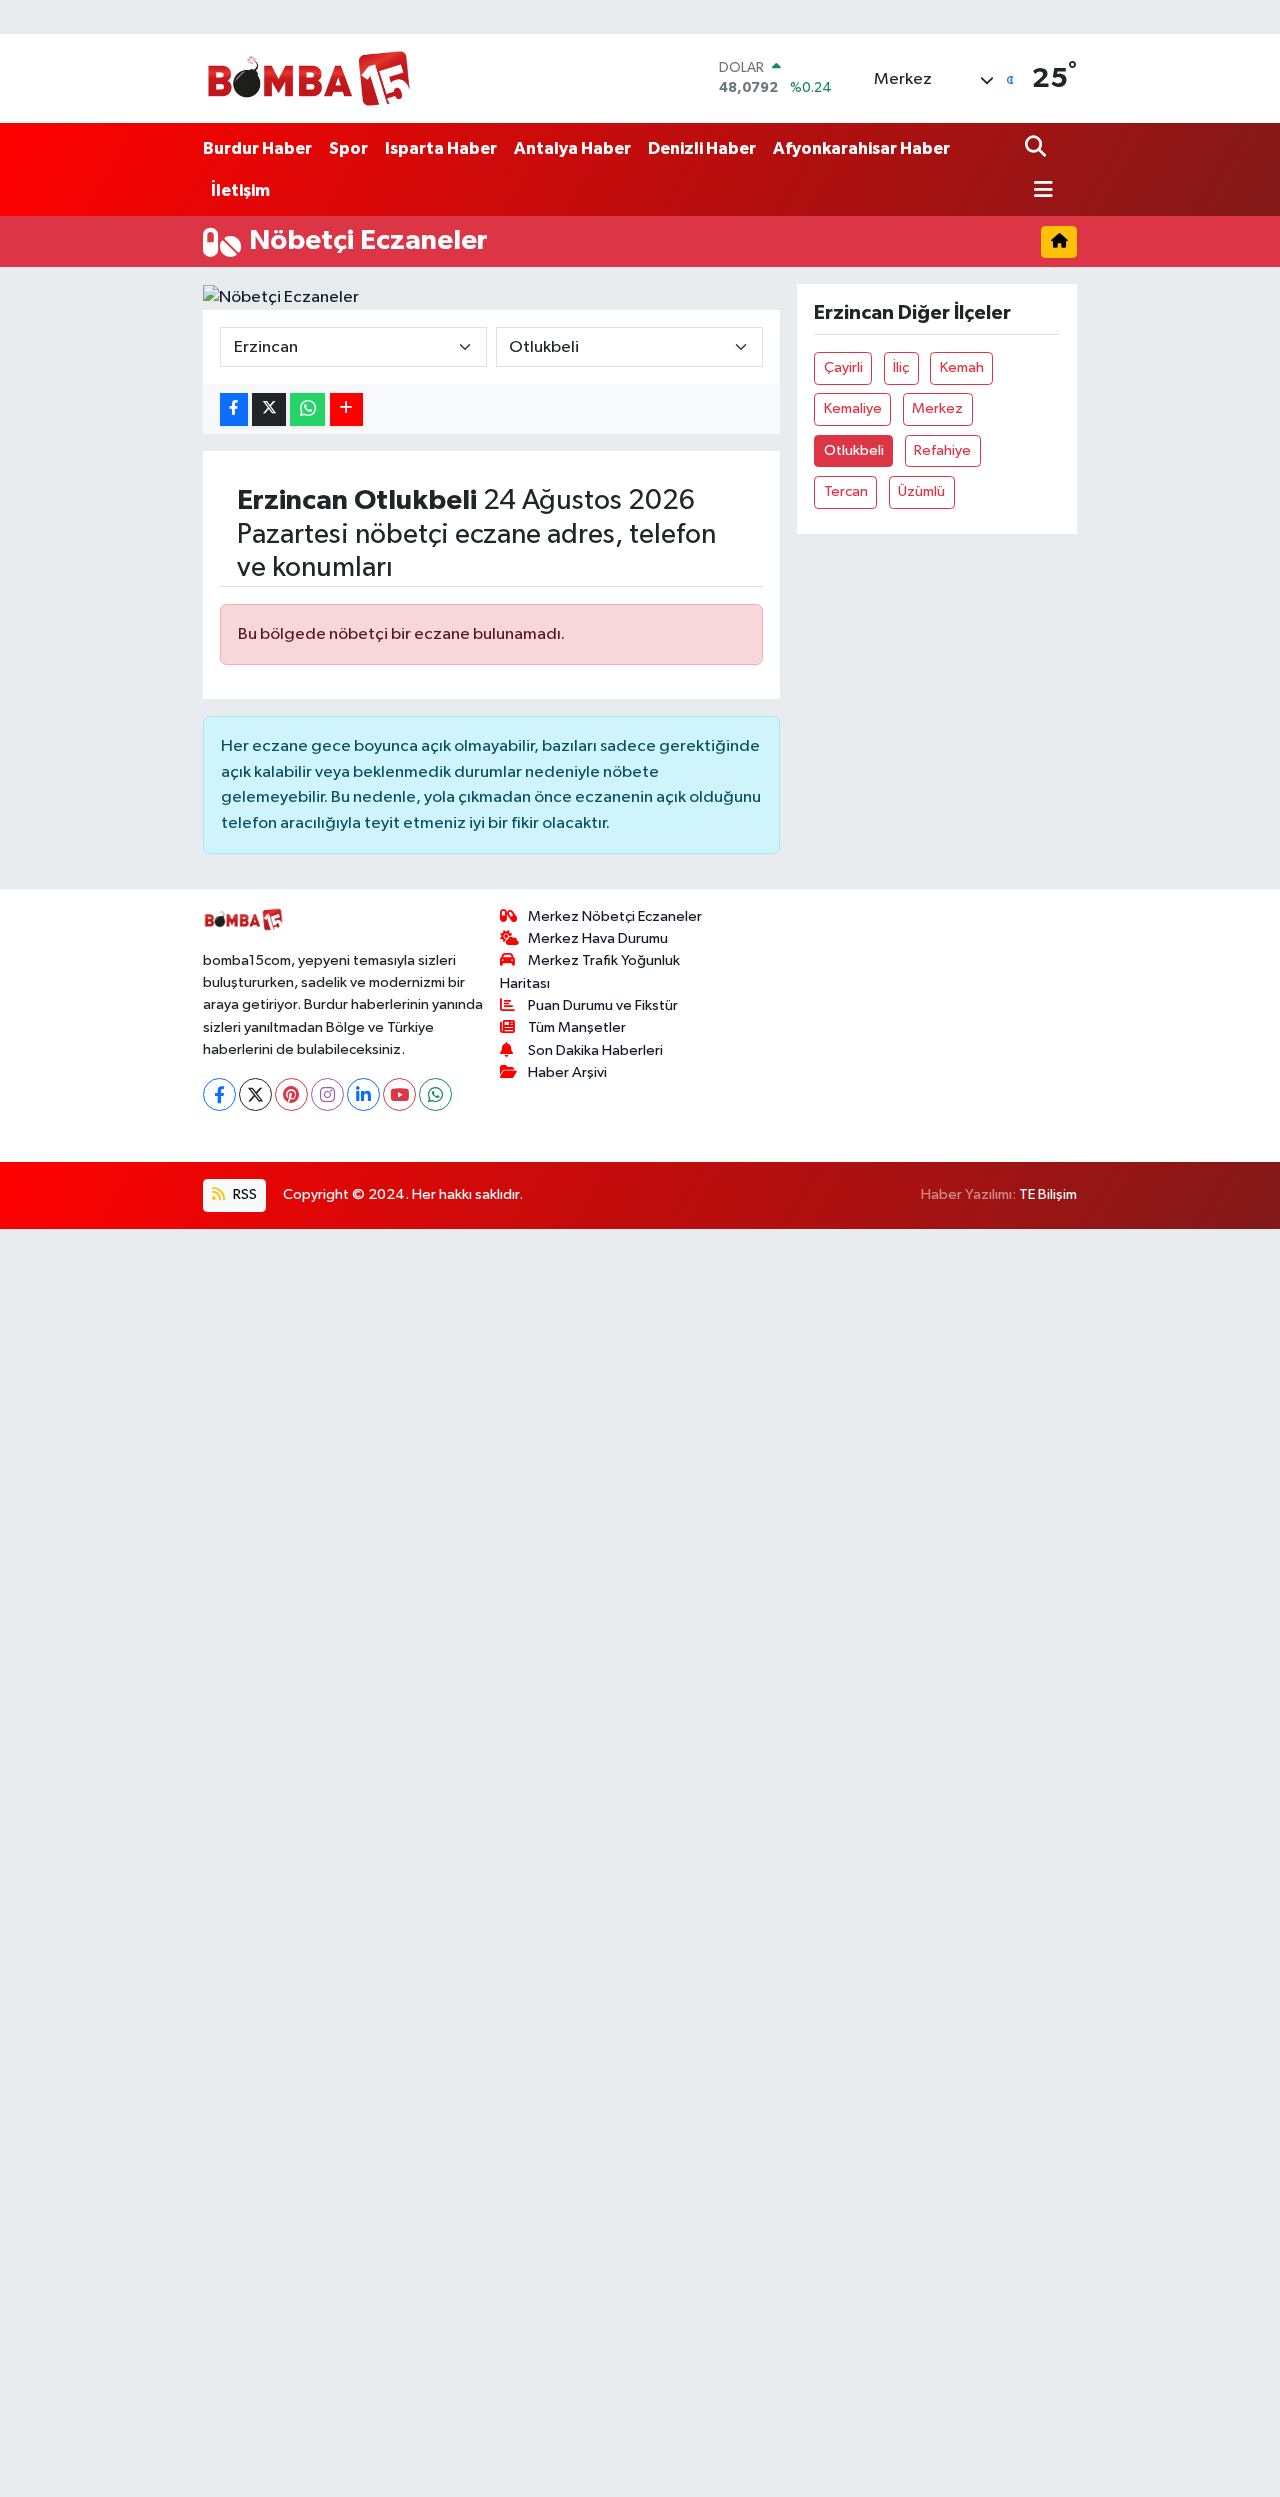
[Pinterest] (291, 1094)
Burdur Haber (257, 148)
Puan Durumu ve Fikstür (603, 1005)
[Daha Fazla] (346, 409)
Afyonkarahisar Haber (861, 148)
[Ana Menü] (1039, 191)
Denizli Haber (702, 148)
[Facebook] (219, 1094)
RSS (243, 1194)
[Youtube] (399, 1094)
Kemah (962, 367)
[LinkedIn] (363, 1094)
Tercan (846, 491)
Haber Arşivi (567, 1072)
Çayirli (843, 367)
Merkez (937, 408)
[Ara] (1037, 148)
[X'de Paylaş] (269, 409)
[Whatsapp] (435, 1094)
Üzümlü (921, 491)
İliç (901, 367)
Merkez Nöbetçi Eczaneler (615, 916)
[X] (255, 1094)
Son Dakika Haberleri (595, 1050)
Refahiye (942, 450)
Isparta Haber (441, 148)
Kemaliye (853, 408)
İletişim (240, 190)
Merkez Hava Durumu (598, 938)
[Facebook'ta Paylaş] (234, 409)
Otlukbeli (854, 450)
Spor (348, 148)
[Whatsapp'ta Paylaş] (307, 409)
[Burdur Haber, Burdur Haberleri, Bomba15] (308, 78)
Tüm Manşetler (577, 1027)
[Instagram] (327, 1094)
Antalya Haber (572, 148)
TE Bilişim (1048, 1194)
